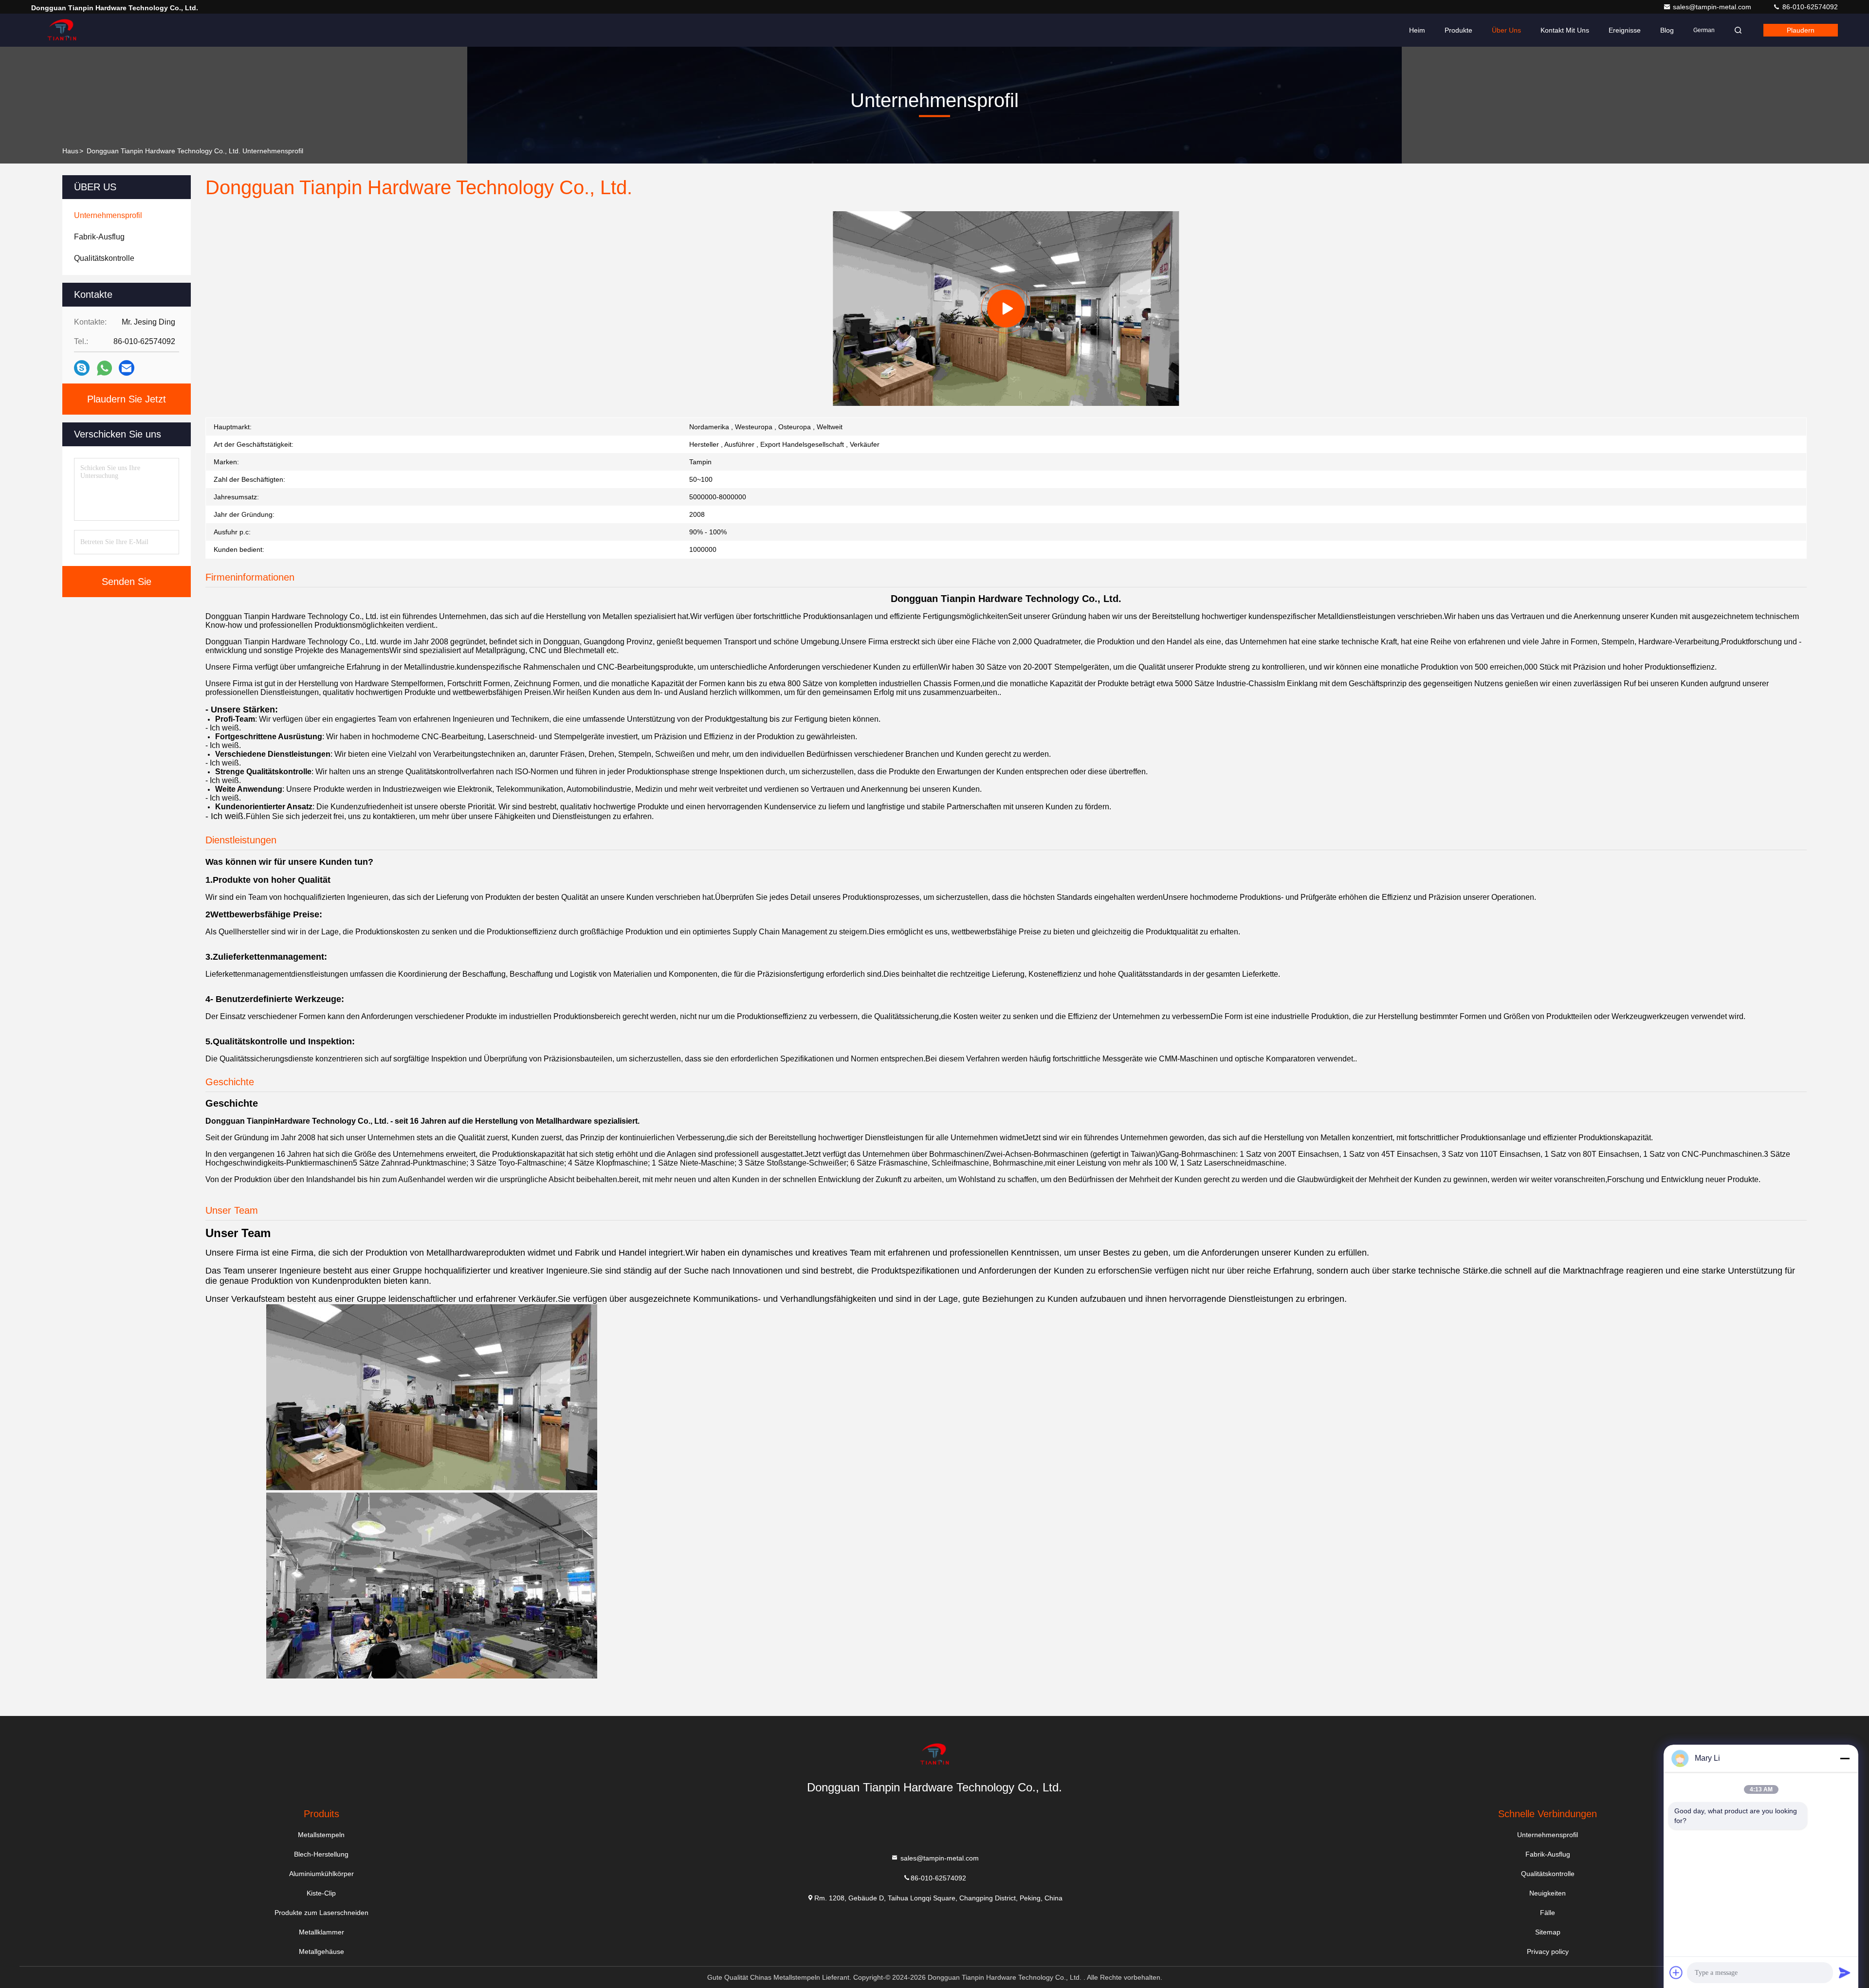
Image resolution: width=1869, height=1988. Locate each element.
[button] (957, 403)
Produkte (1458, 30)
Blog (1667, 30)
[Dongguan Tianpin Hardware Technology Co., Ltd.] (62, 30)
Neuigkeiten (1548, 1893)
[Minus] (1845, 1758)
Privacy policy (1548, 1952)
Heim (1417, 30)
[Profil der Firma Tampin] (1006, 309)
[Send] (1845, 1972)
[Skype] (82, 368)
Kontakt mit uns (1565, 30)
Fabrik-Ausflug (1548, 1854)
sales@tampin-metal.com (1713, 7)
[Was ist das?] (104, 368)
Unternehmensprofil (1548, 1835)
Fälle (1548, 1913)
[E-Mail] (127, 368)
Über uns (1506, 30)
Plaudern (1801, 30)
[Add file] (1676, 1972)
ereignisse (1625, 30)
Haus (70, 151)
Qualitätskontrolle (1548, 1874)
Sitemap (1548, 1932)
